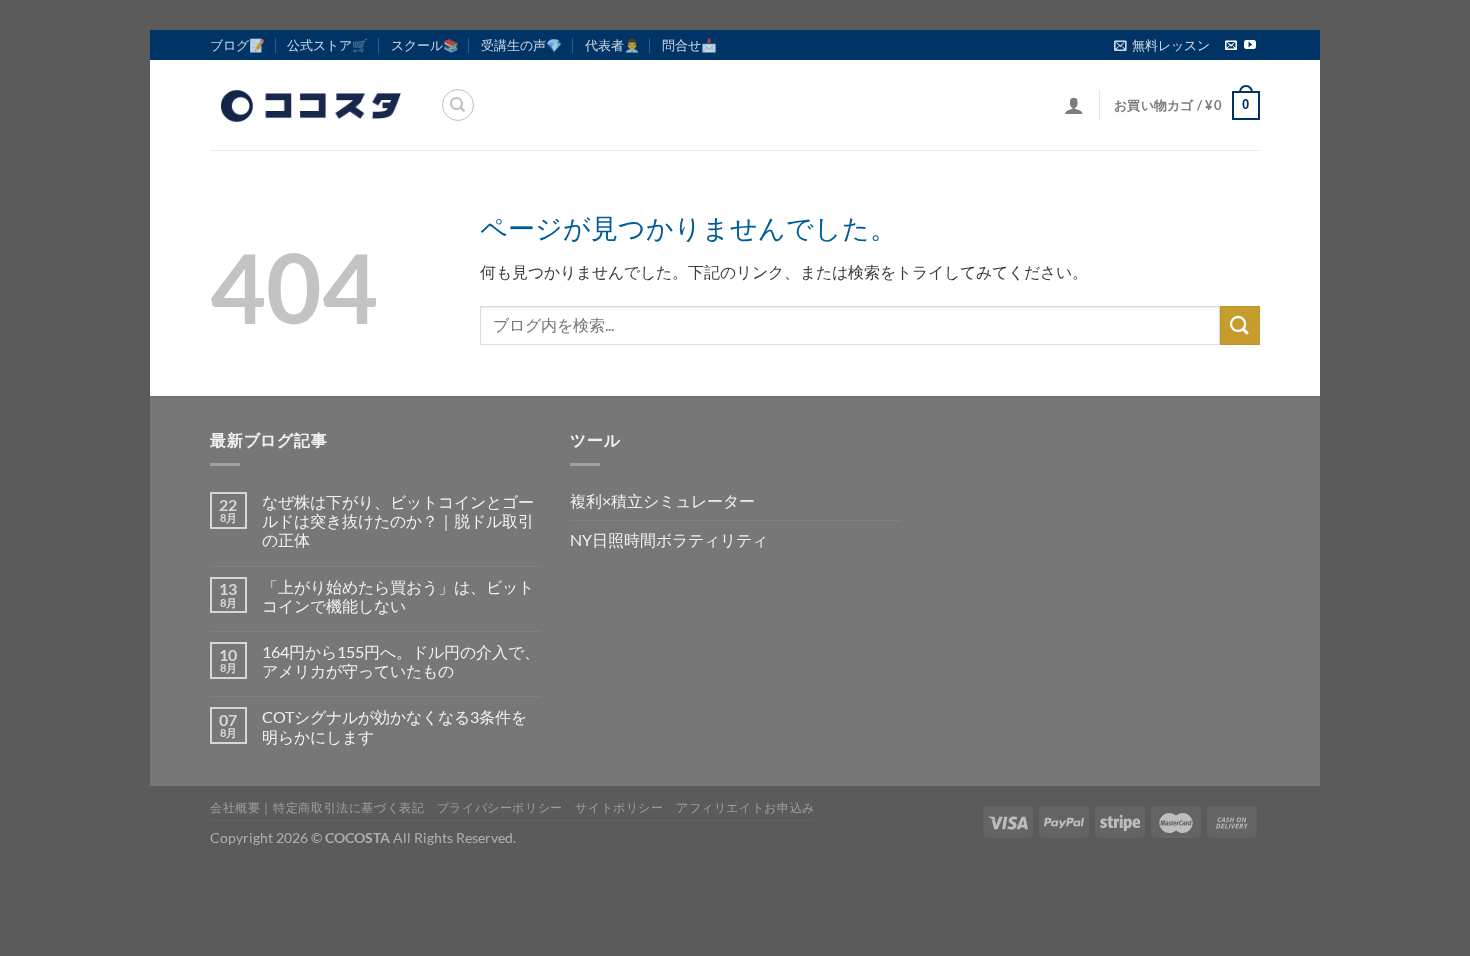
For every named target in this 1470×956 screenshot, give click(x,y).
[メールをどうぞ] (1231, 46)
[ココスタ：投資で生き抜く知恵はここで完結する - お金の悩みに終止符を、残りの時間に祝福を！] (310, 105)
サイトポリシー (619, 807)
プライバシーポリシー (500, 807)
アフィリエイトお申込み (745, 807)
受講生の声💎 (521, 45)
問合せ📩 (689, 45)
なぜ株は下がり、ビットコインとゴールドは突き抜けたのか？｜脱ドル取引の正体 (398, 520)
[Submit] (1240, 325)
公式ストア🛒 (327, 45)
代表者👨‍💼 (612, 45)
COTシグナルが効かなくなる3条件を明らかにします (394, 726)
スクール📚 (425, 45)
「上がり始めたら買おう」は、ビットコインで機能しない (398, 596)
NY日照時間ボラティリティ (669, 539)
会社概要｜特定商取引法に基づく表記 (317, 807)
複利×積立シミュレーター (662, 500)
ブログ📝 (237, 45)
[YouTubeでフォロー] (1250, 46)
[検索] (458, 105)
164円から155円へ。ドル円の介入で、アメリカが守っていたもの (401, 661)
